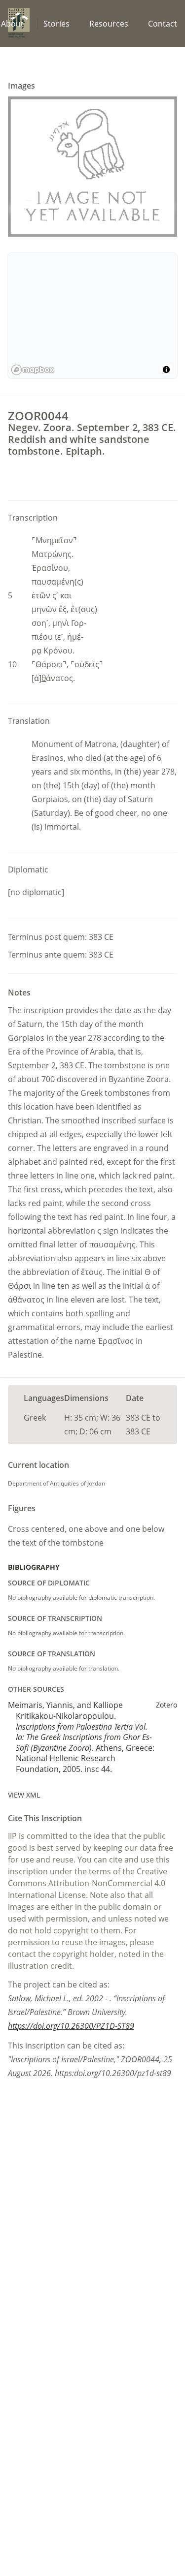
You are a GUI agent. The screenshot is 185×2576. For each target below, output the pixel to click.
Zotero (166, 1705)
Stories (56, 24)
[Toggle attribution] (166, 370)
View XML (24, 1795)
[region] (92, 315)
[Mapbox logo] (33, 370)
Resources (109, 24)
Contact (163, 24)
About (12, 24)
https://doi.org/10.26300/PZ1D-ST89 (71, 2026)
